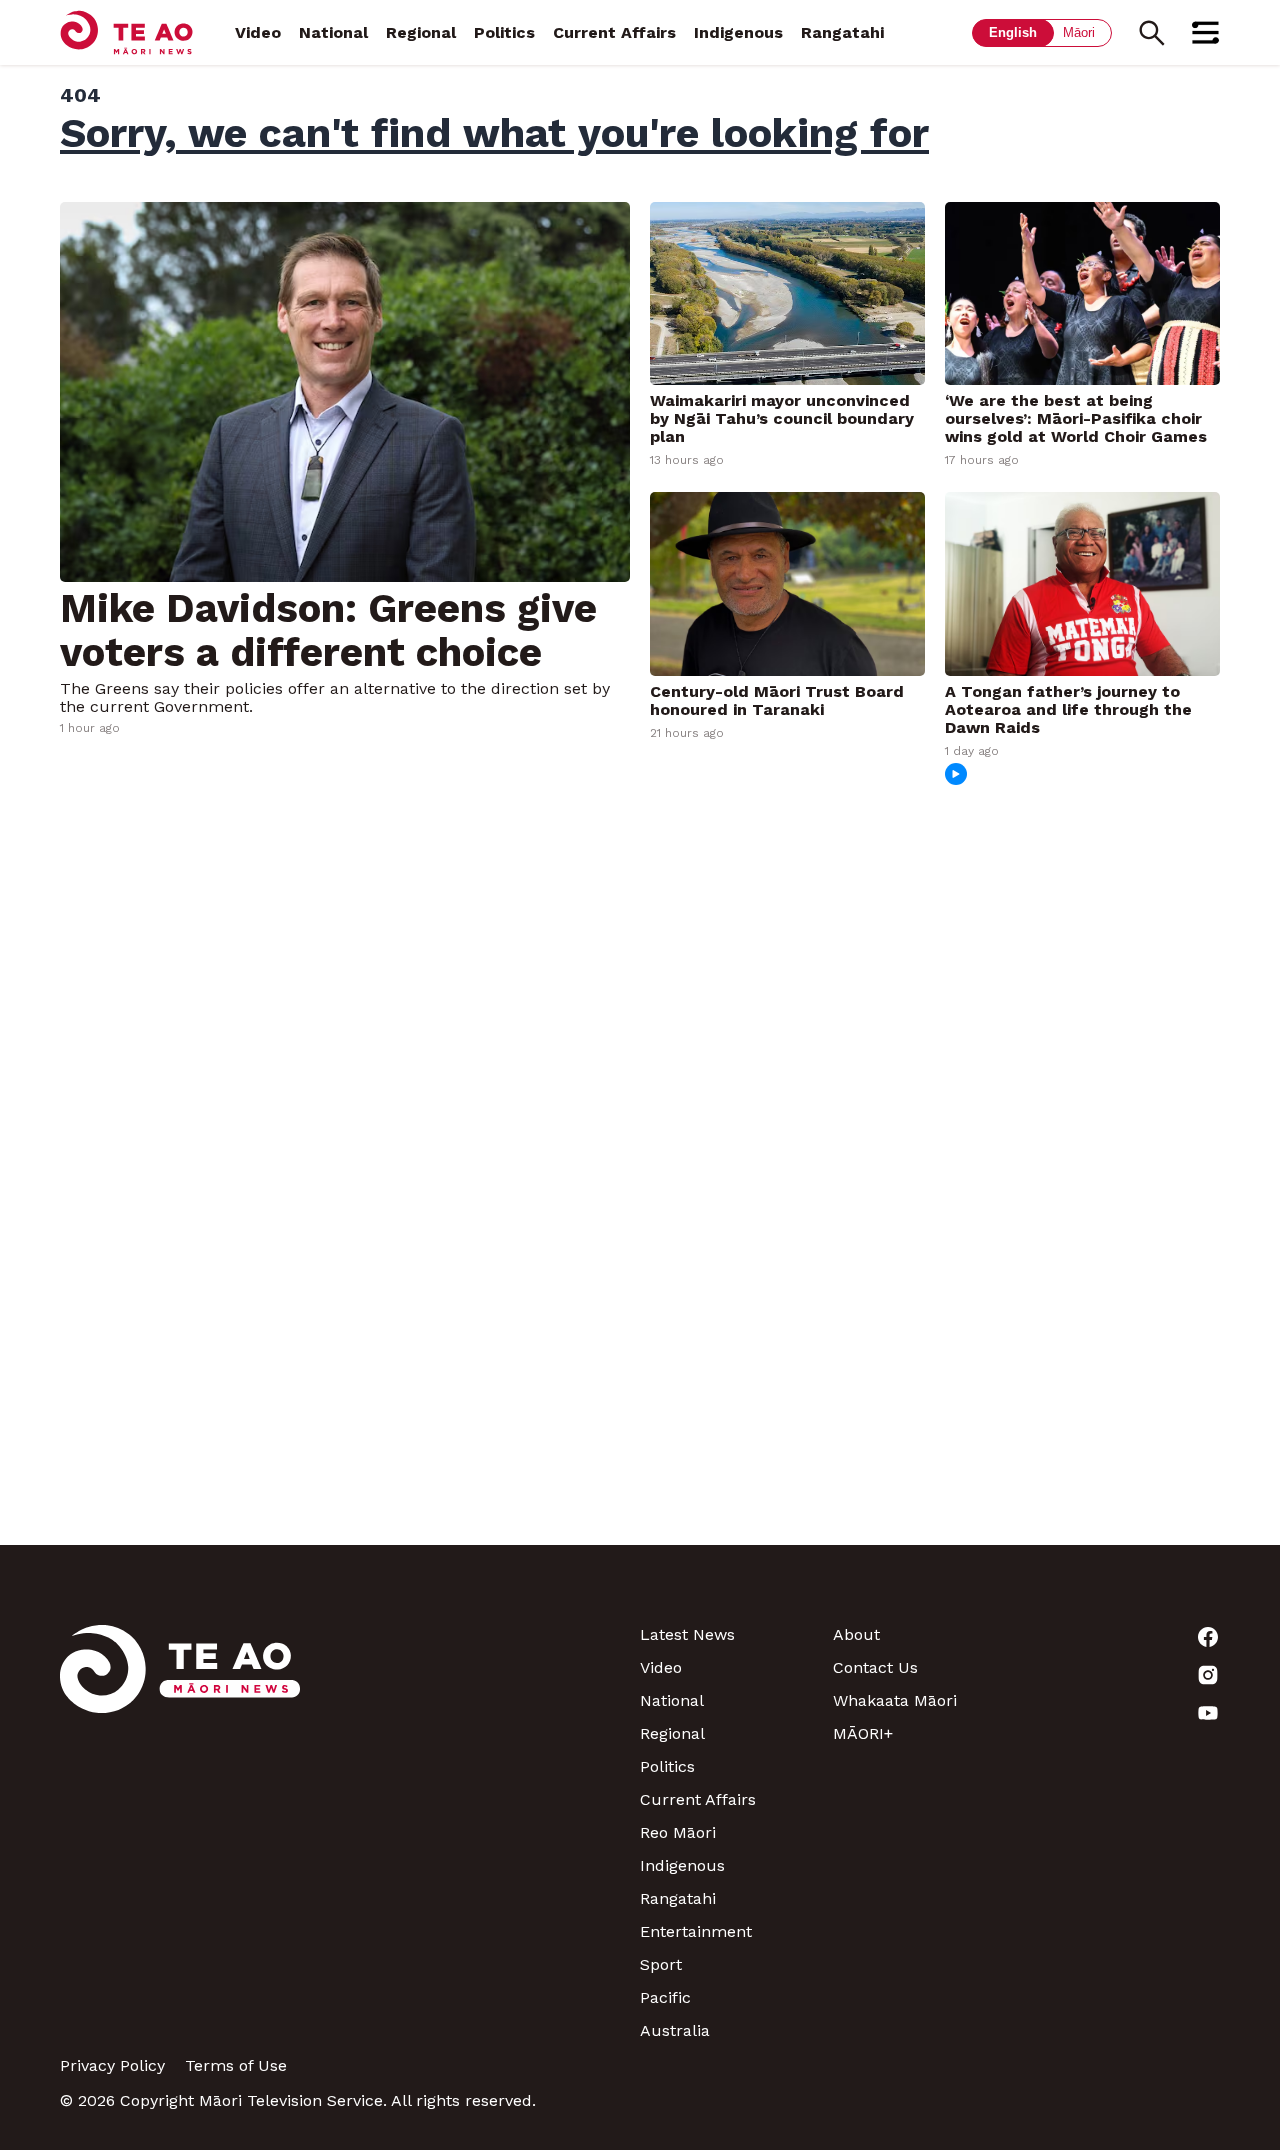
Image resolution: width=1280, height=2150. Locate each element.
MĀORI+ (863, 1733)
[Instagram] (1123, 1675)
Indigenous (738, 32)
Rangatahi (842, 32)
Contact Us (875, 1667)
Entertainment (696, 1931)
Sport (661, 1964)
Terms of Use (236, 2065)
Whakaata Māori (895, 1700)
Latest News (687, 1634)
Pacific (665, 1997)
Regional (421, 32)
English (1013, 32)
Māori (1079, 32)
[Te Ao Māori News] (180, 1832)
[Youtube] (1123, 1713)
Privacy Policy (112, 2065)
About (856, 1634)
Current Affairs (614, 32)
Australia (675, 2030)
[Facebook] (1123, 1637)
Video (258, 32)
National (333, 32)
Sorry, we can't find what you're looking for (494, 133)
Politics (504, 32)
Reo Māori (678, 1832)
